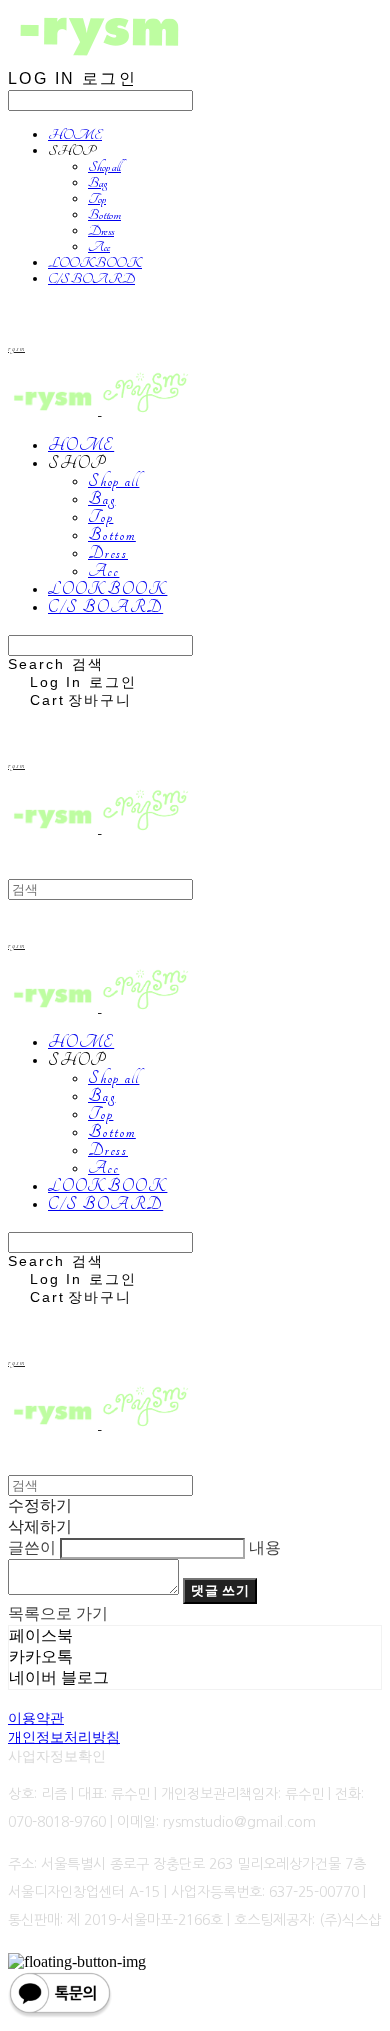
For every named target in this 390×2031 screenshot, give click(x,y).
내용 (265, 1547)
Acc (99, 247)
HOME (75, 135)
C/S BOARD (91, 279)
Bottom (104, 215)
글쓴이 (32, 1547)
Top (97, 199)
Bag (97, 183)
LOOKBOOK (95, 263)
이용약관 (36, 1718)
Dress (101, 231)
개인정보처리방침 (64, 1737)
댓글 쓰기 (220, 1590)
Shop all (104, 167)
